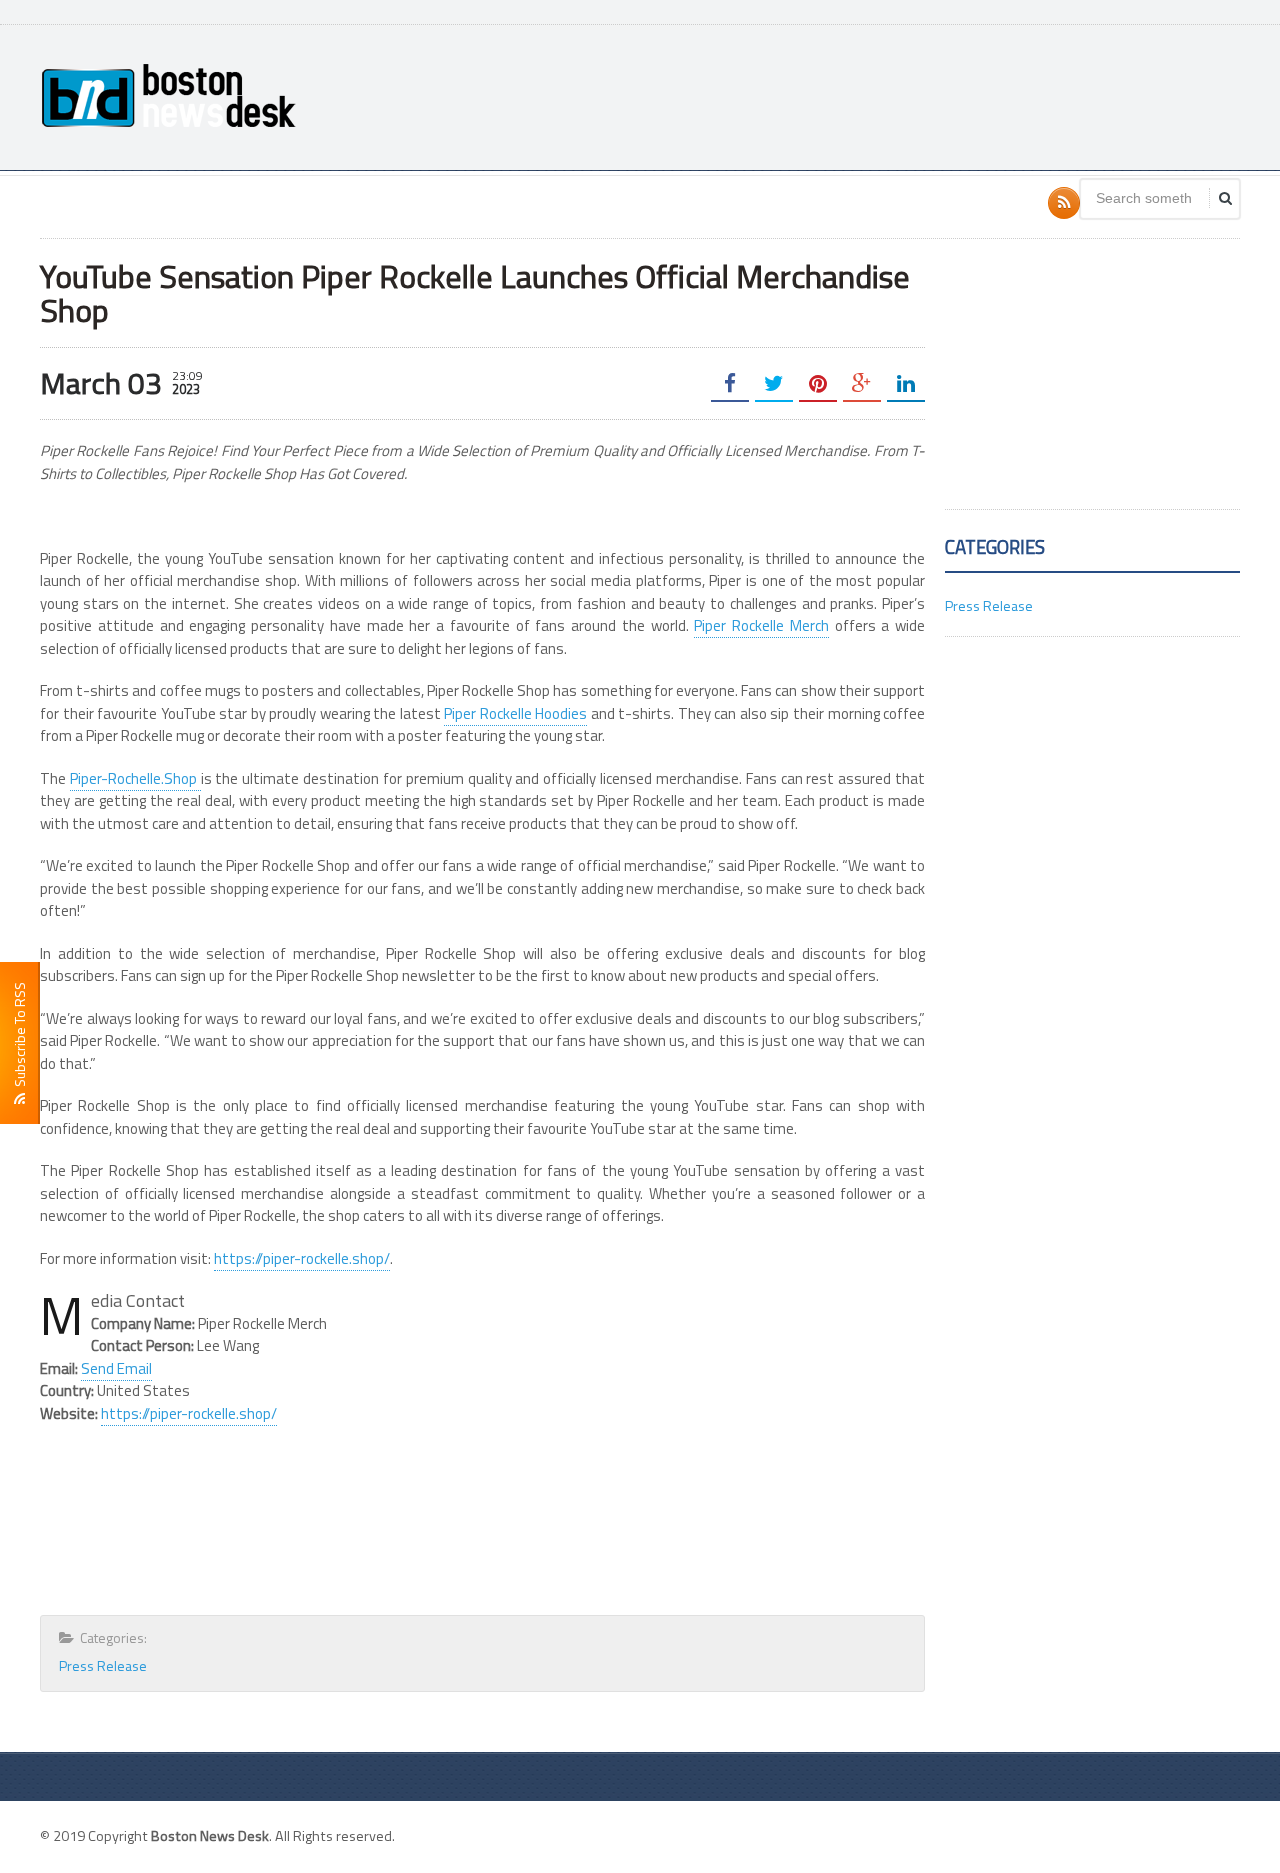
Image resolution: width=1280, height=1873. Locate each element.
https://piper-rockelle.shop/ (302, 1258)
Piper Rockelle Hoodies (515, 713)
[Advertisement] (876, 95)
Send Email (116, 1368)
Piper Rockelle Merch (761, 625)
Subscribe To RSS (19, 1037)
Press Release (103, 1665)
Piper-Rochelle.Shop (135, 778)
